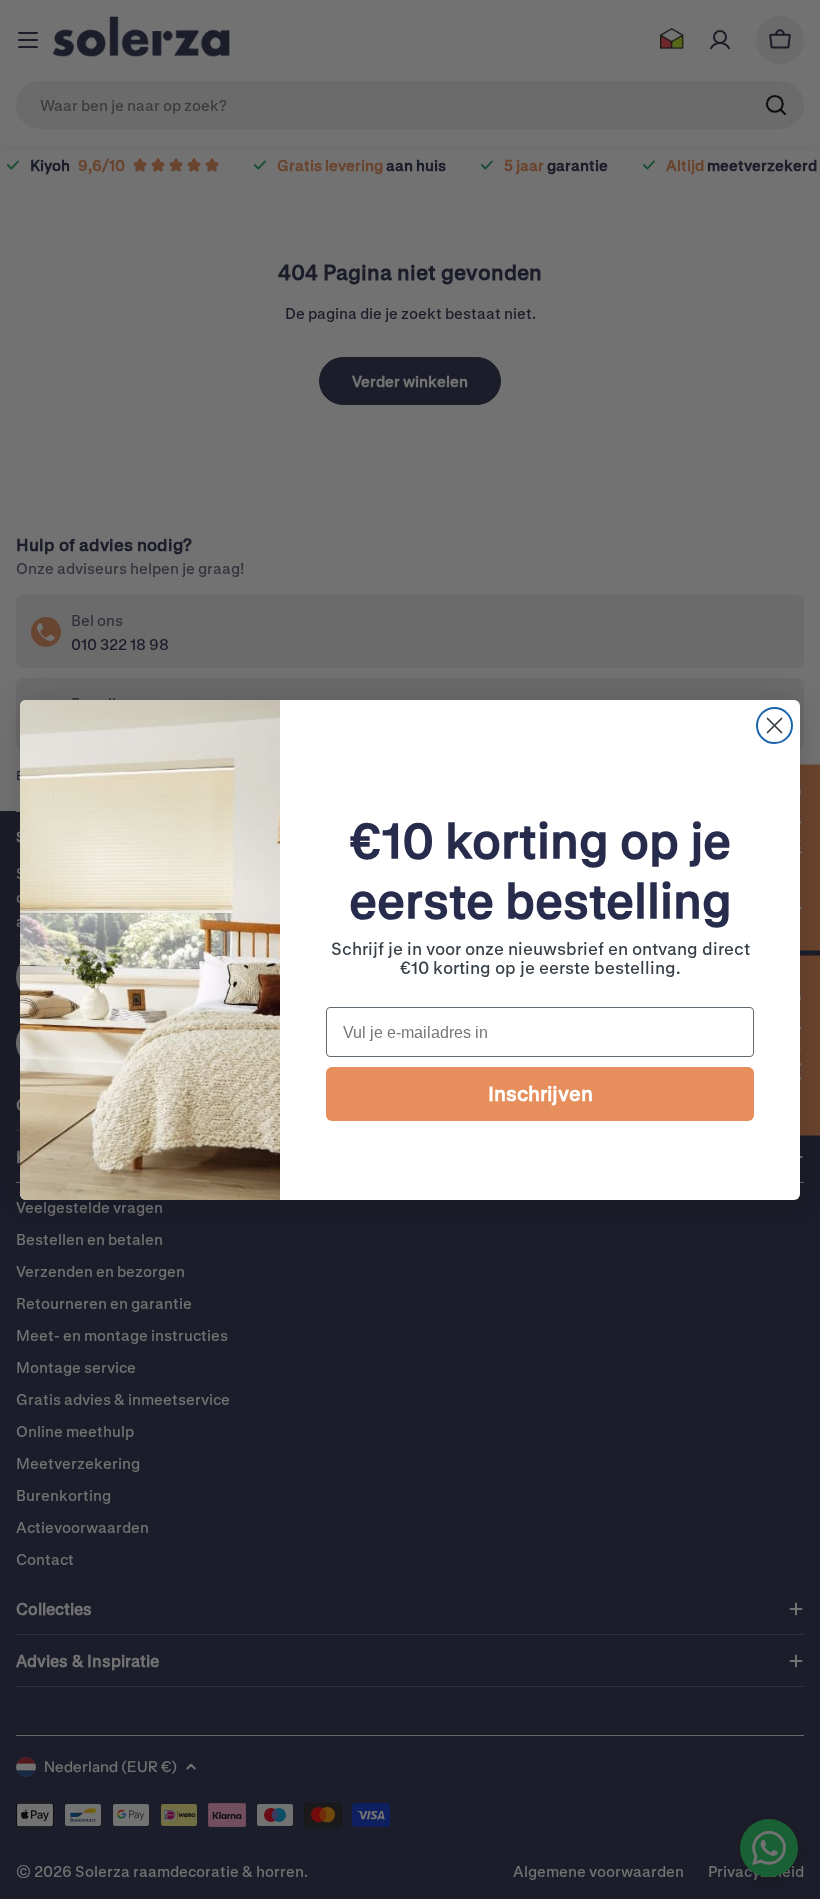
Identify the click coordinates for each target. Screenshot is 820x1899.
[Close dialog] (774, 725)
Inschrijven (540, 1093)
